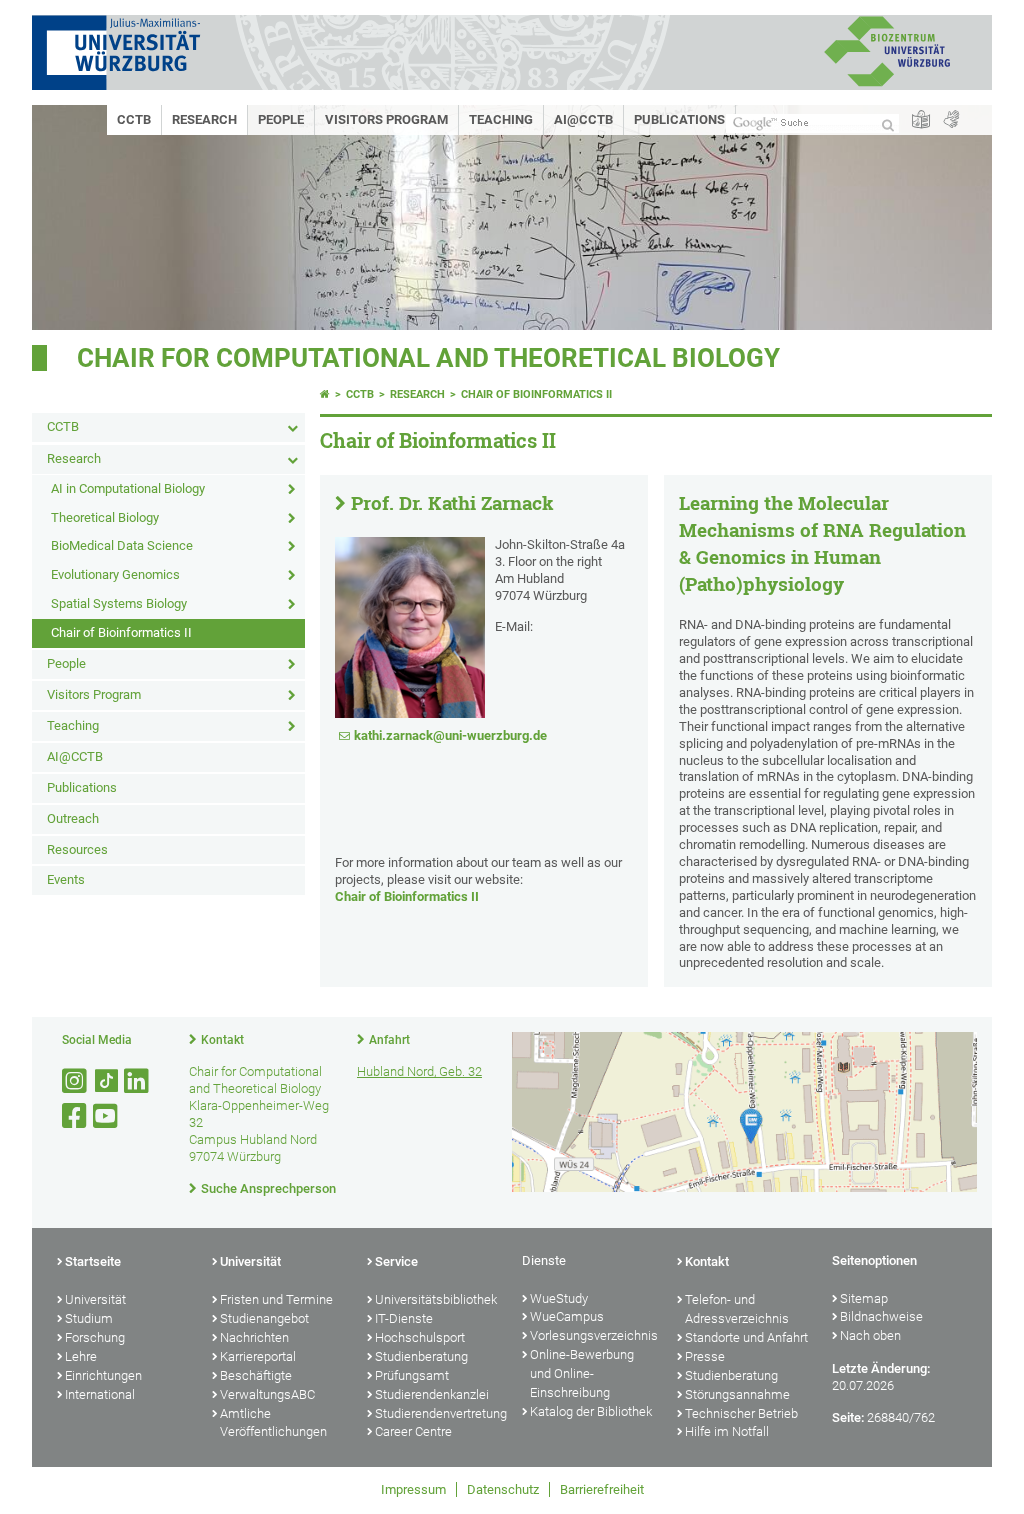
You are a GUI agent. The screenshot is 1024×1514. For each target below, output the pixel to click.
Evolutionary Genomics (115, 574)
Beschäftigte (256, 1375)
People (281, 119)
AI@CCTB (583, 119)
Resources (77, 849)
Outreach (73, 818)
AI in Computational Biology (128, 488)
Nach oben (870, 1335)
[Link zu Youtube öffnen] (107, 1116)
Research (204, 119)
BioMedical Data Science (122, 545)
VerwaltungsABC (267, 1394)
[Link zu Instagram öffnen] (76, 1081)
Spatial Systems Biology (119, 603)
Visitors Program (386, 119)
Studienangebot (264, 1318)
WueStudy (559, 1298)
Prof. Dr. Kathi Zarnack (452, 503)
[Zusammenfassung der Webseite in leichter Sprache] (921, 120)
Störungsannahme (737, 1394)
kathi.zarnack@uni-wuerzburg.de (450, 735)
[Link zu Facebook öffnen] (76, 1116)
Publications (679, 119)
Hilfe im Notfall (727, 1431)
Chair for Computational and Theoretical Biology (428, 358)
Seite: (848, 1417)
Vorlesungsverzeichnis (593, 1335)
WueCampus (567, 1316)
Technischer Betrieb (741, 1413)
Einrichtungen (103, 1375)
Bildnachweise (881, 1316)
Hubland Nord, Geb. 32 (419, 1071)
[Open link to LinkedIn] (138, 1081)
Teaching (501, 119)
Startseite (93, 1261)
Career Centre (413, 1431)
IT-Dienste (404, 1318)
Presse (705, 1356)
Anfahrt (389, 1040)
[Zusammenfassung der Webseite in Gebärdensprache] (951, 120)
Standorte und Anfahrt (746, 1337)
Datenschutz (503, 1489)
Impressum (413, 1489)
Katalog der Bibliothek (591, 1411)
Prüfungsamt (412, 1375)
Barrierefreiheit (602, 1489)
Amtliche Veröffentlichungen (273, 1423)
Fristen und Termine (276, 1299)
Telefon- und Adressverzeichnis (737, 1309)
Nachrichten (254, 1337)
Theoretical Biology (105, 517)
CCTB (134, 119)
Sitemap (864, 1298)
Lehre (81, 1356)
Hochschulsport (420, 1337)
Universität (95, 1299)
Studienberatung (421, 1356)
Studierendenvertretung (438, 1413)
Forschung (95, 1337)
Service (396, 1261)
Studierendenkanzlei (432, 1394)
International (100, 1394)
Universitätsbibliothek (436, 1299)
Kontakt (222, 1040)
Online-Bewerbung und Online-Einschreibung (582, 1373)
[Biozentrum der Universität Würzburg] (887, 84)
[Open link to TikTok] (107, 1081)
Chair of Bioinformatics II (121, 632)
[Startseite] (325, 394)
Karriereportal (258, 1356)
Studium (89, 1318)
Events (66, 879)
